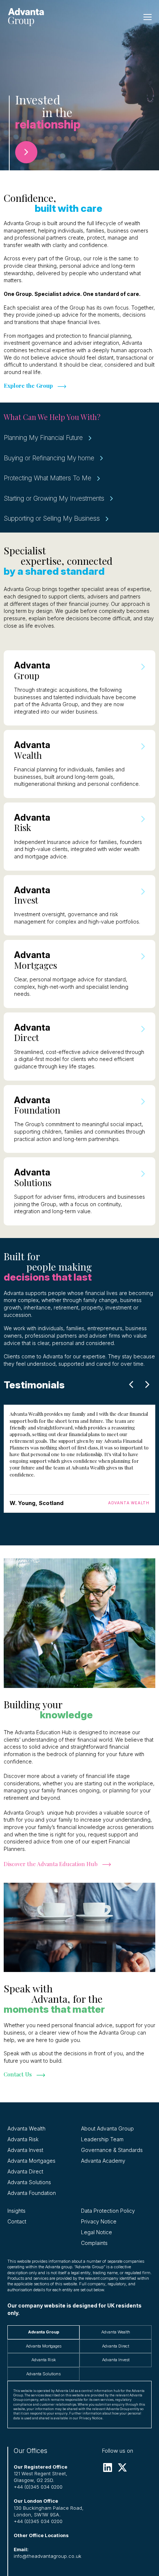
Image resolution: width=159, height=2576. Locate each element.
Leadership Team (102, 2139)
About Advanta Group (107, 2128)
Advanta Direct (25, 2171)
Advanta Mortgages (31, 2161)
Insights (16, 2211)
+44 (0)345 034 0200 (38, 2487)
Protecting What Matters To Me (48, 478)
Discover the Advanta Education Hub (51, 1864)
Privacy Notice (99, 2221)
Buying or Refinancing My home (49, 458)
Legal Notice (97, 2232)
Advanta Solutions (29, 2182)
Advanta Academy (103, 2161)
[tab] (43, 2332)
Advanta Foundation (32, 2193)
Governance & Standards (112, 2150)
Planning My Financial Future (43, 438)
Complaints (94, 2243)
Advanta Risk (23, 2139)
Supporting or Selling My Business (52, 518)
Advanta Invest (25, 2150)
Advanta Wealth (26, 2128)
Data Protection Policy (108, 2211)
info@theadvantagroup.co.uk (48, 2556)
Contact (17, 2221)
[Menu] (148, 17)
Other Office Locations (41, 2535)
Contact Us (18, 2074)
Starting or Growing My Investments (54, 498)
